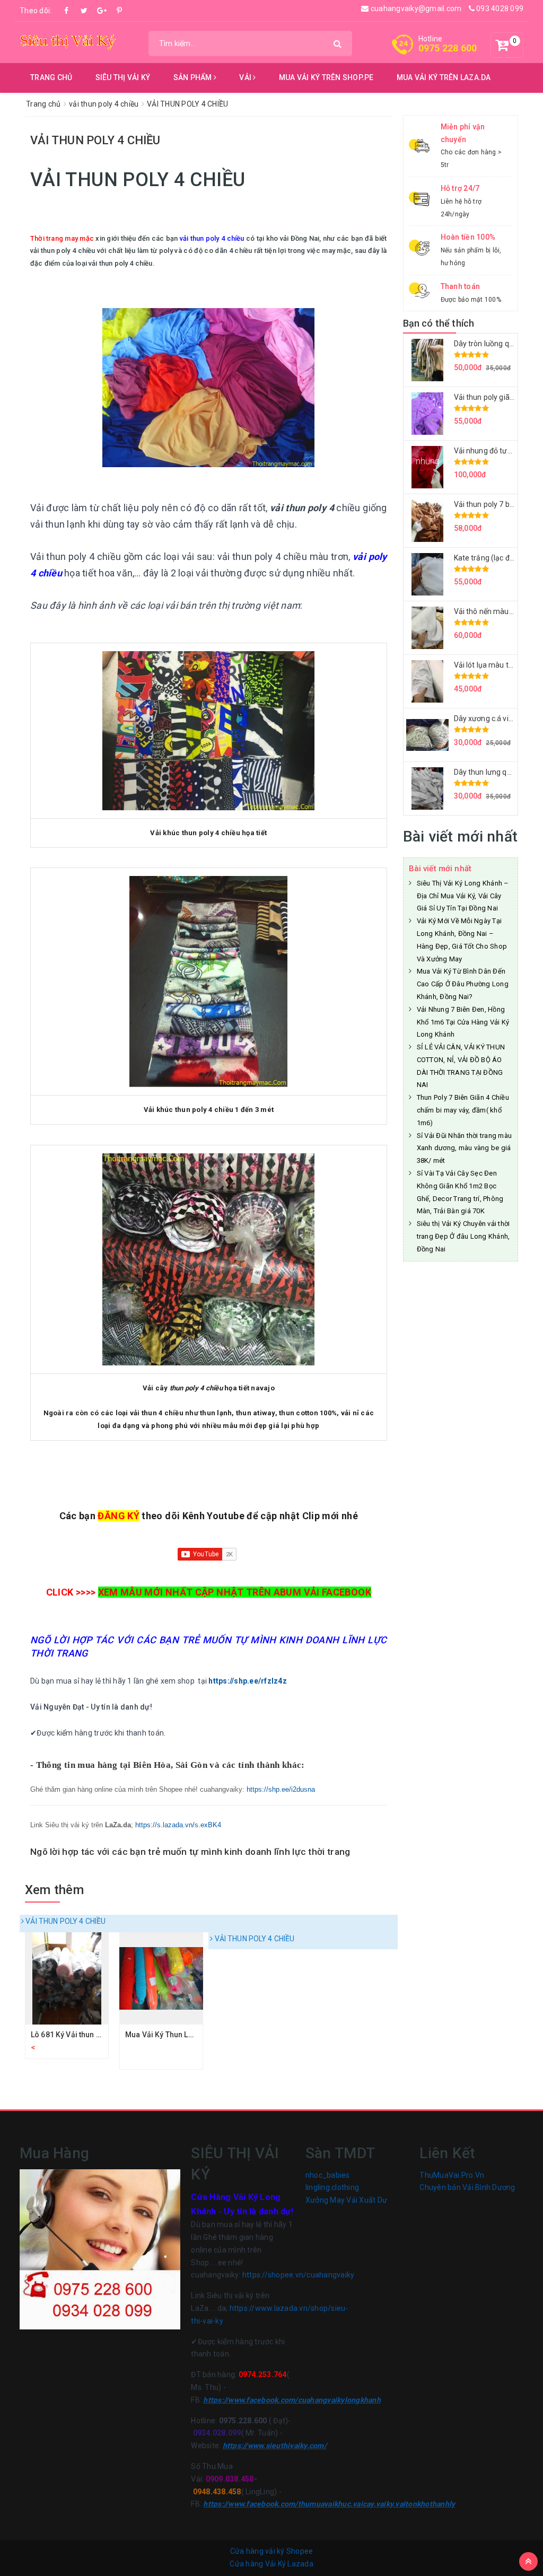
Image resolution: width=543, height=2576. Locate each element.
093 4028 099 (499, 8)
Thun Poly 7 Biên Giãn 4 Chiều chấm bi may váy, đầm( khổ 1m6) (463, 1110)
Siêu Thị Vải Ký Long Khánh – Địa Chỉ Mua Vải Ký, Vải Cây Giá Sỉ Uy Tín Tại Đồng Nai (463, 896)
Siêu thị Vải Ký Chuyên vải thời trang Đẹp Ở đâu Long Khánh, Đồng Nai (463, 1236)
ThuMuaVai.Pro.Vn (452, 2175)
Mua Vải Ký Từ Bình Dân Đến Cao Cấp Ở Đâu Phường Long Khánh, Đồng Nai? (463, 984)
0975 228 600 (448, 48)
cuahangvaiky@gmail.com (415, 8)
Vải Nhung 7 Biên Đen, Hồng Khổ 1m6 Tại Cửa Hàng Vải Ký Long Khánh (463, 1022)
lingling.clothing (332, 2187)
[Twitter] (84, 11)
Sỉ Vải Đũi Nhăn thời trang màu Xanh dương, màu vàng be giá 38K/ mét (465, 1148)
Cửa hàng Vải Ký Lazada (271, 2564)
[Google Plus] (102, 11)
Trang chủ (51, 77)
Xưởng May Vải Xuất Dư (346, 2200)
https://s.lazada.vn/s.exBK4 (178, 1825)
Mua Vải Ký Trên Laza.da (444, 77)
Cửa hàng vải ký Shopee (272, 2551)
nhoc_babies (328, 2175)
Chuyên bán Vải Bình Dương (467, 2187)
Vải (246, 77)
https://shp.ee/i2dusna (281, 1789)
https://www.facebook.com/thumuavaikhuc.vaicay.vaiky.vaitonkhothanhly (329, 2504)
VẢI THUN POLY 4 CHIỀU (65, 1921)
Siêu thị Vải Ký (123, 77)
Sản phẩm (194, 77)
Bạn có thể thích (439, 323)
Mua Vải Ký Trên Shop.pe (326, 77)
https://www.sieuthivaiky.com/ (275, 2446)
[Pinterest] (119, 11)
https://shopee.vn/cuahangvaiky (299, 2275)
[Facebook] (67, 11)
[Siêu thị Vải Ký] (68, 40)
